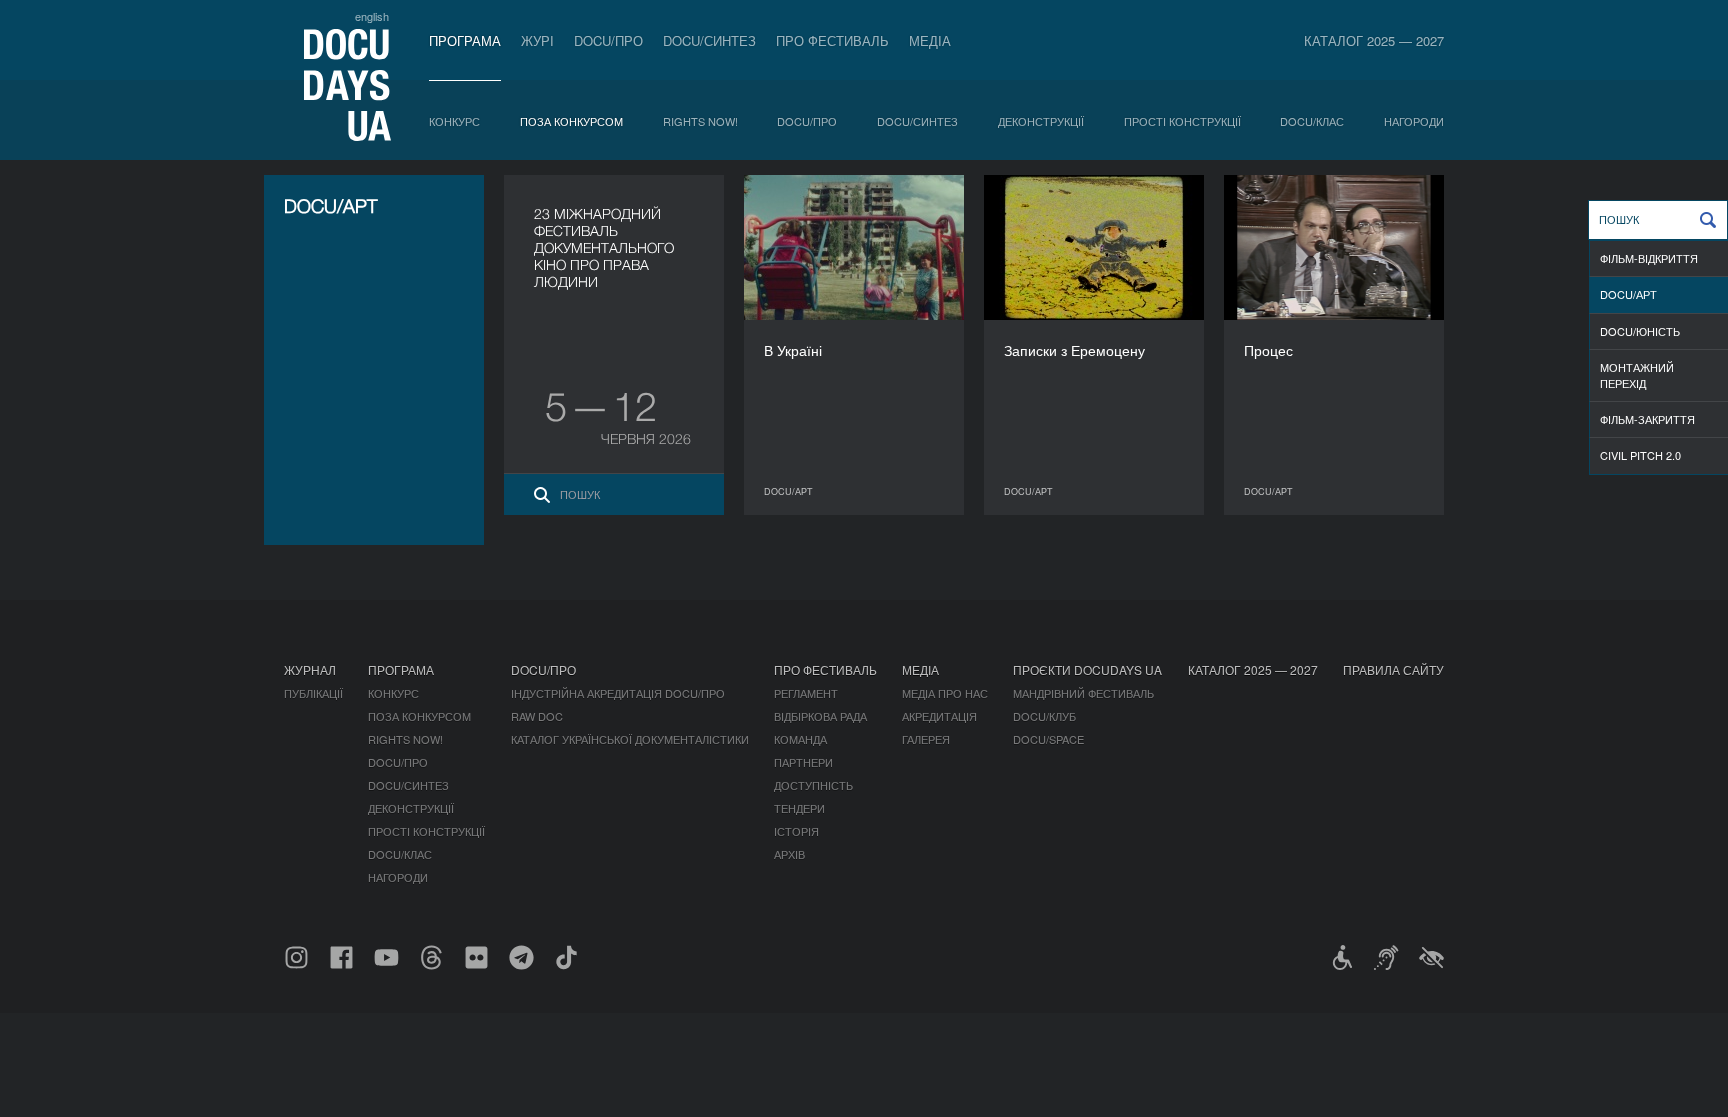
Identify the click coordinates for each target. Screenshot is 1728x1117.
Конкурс (454, 121)
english (372, 16)
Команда (800, 739)
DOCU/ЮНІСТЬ (1640, 331)
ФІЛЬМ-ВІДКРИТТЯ (1649, 258)
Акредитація (939, 716)
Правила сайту (1393, 669)
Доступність (813, 785)
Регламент (806, 693)
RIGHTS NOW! (700, 121)
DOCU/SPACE (1048, 739)
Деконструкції (1041, 121)
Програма (465, 40)
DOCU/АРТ (1628, 294)
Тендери (799, 808)
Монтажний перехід (1637, 374)
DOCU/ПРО (608, 40)
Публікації (313, 693)
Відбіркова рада (820, 716)
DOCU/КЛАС (1312, 121)
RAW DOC (537, 716)
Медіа (930, 40)
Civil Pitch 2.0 (1640, 455)
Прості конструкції (1182, 121)
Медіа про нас (945, 693)
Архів (789, 854)
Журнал (310, 669)
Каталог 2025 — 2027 (1374, 40)
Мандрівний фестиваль (1083, 693)
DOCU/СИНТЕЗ (709, 40)
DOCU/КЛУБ (1044, 716)
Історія (796, 831)
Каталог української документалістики (630, 739)
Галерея (926, 739)
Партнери (803, 762)
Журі (537, 40)
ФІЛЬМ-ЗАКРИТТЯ (1647, 419)
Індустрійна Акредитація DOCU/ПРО (618, 693)
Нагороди (1414, 121)
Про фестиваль (832, 40)
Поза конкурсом (571, 121)
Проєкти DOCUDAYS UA (1087, 669)
